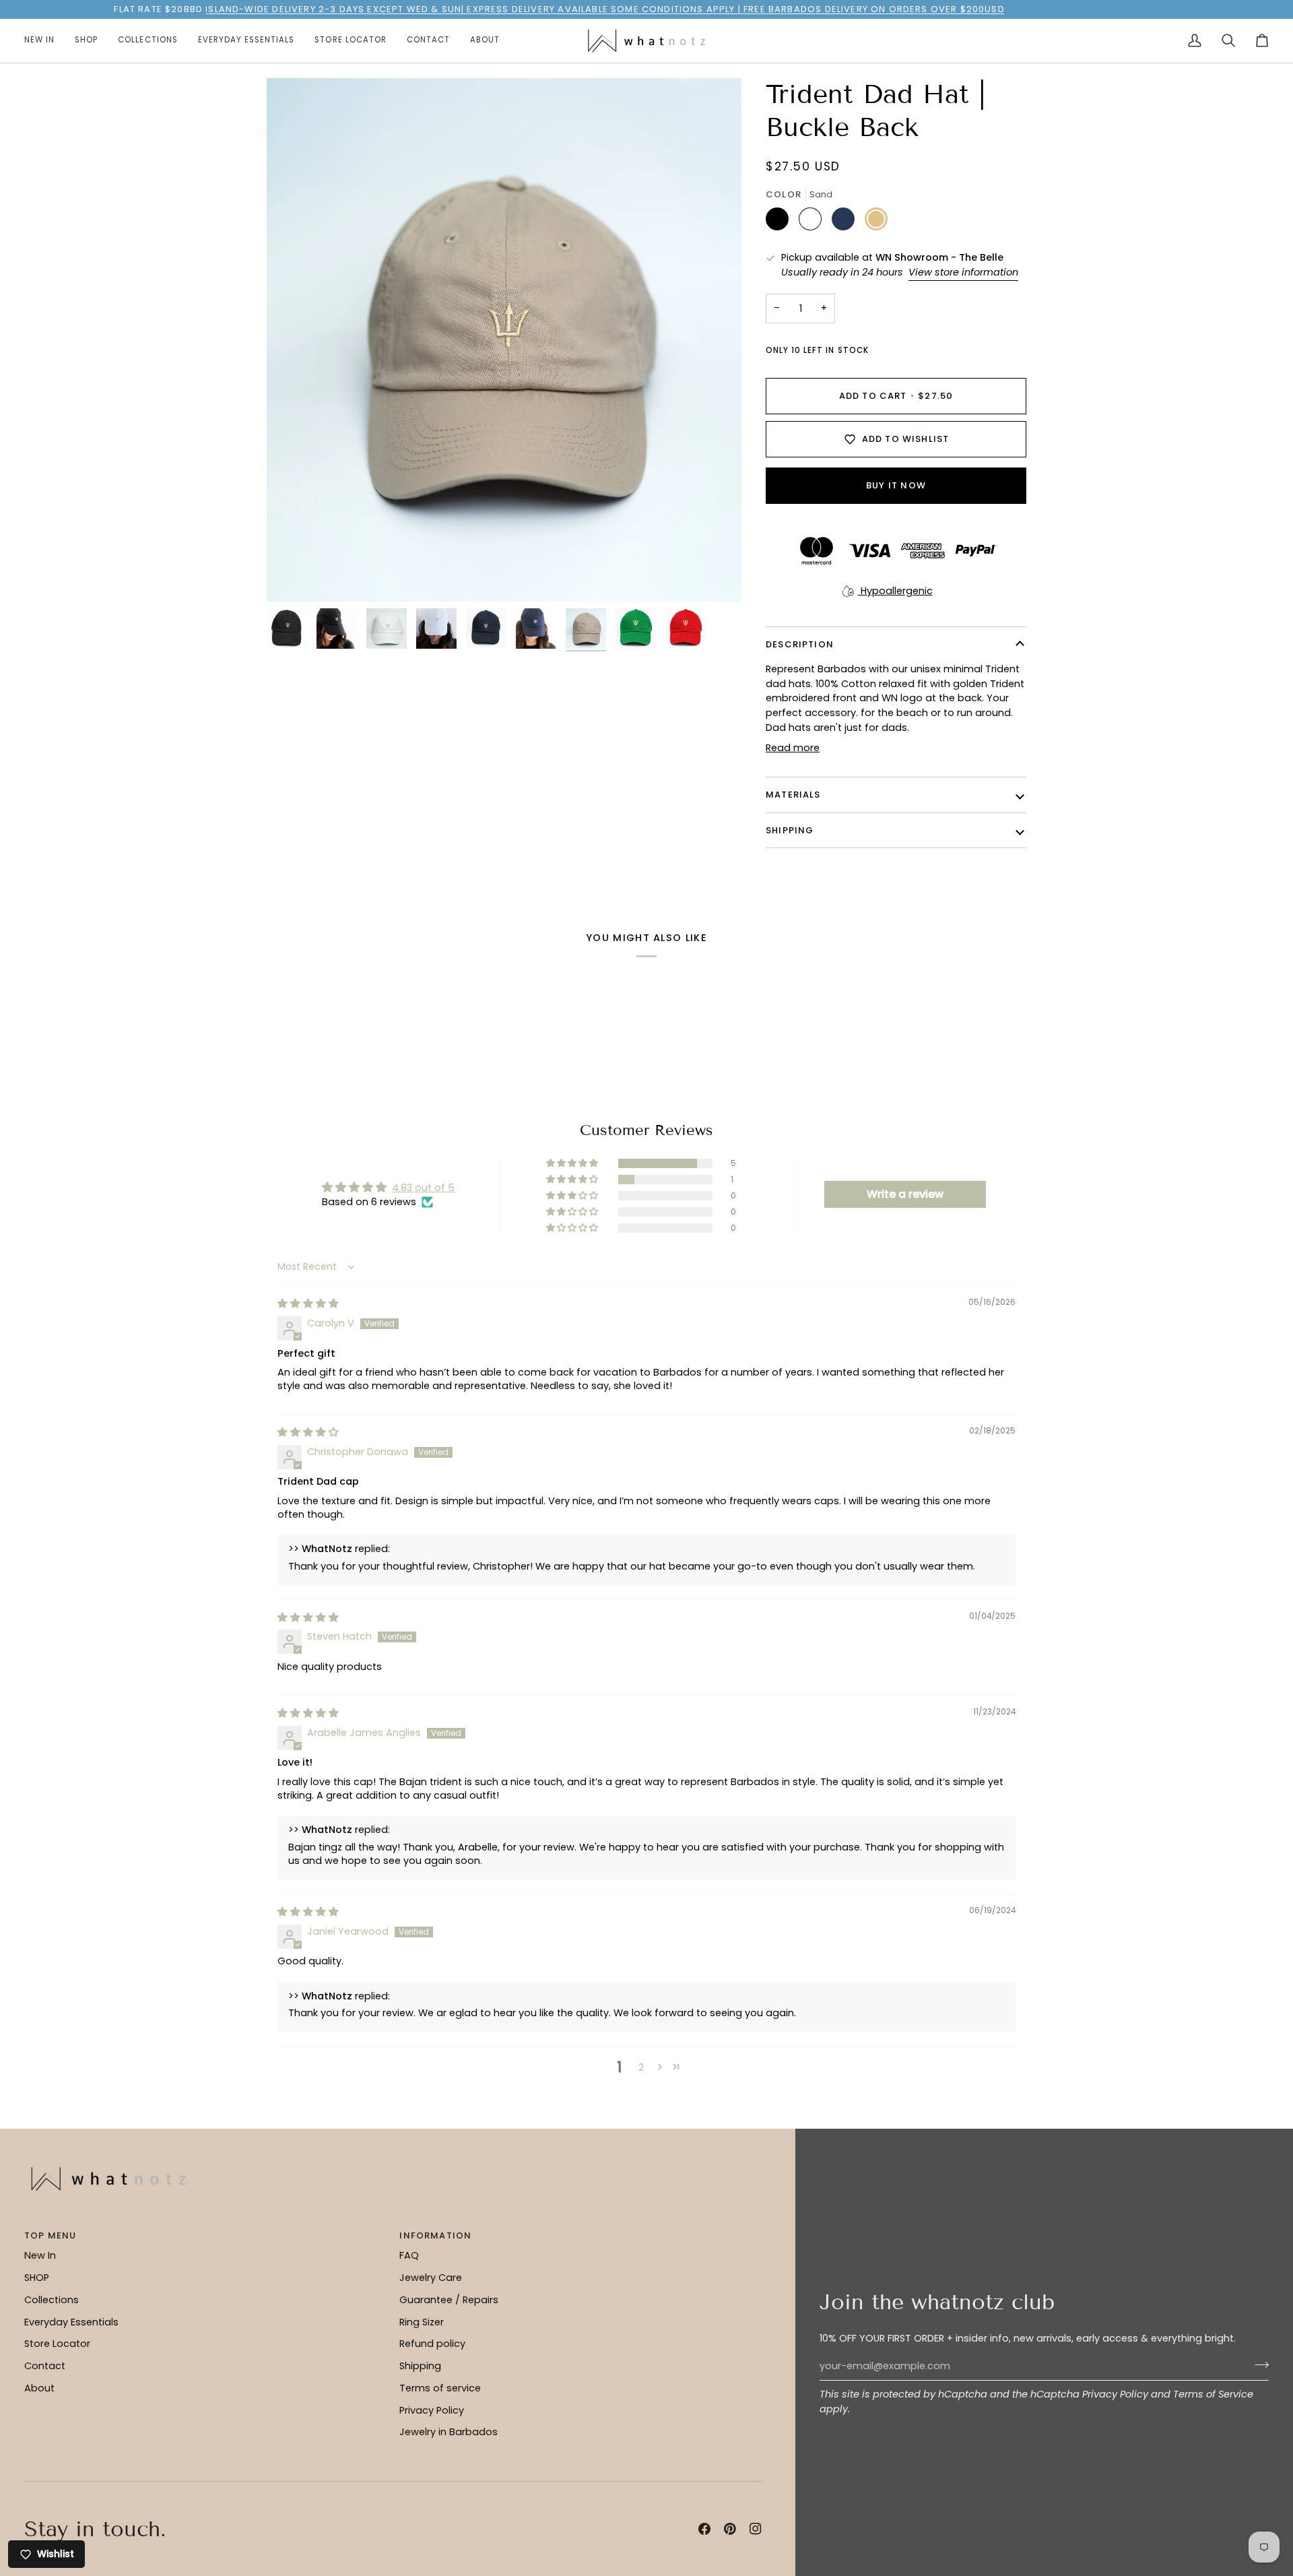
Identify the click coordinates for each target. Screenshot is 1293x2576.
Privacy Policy (1115, 2394)
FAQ (409, 2255)
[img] (308, 1303)
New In (40, 2255)
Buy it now (896, 485)
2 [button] (641, 2067)
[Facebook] (704, 2529)
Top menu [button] (50, 2235)
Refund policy (432, 2344)
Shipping (420, 2366)
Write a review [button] (905, 1194)
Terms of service (440, 2388)
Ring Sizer (422, 2322)
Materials (793, 795)
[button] (86, 41)
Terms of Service (1213, 2394)
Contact (45, 2366)
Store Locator (57, 2344)
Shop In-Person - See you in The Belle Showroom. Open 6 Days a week (638, 9)
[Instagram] (756, 2529)
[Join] (1258, 2364)
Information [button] (435, 2235)
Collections (52, 2300)
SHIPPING (790, 830)
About (39, 2388)
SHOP (37, 2278)
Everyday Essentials (71, 2322)
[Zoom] (504, 340)
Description (800, 644)
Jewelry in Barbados (449, 2432)
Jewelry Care (431, 2278)
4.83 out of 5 (423, 1188)
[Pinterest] (730, 2529)
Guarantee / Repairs (449, 2300)
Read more (793, 748)
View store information (963, 272)
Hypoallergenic (895, 591)
